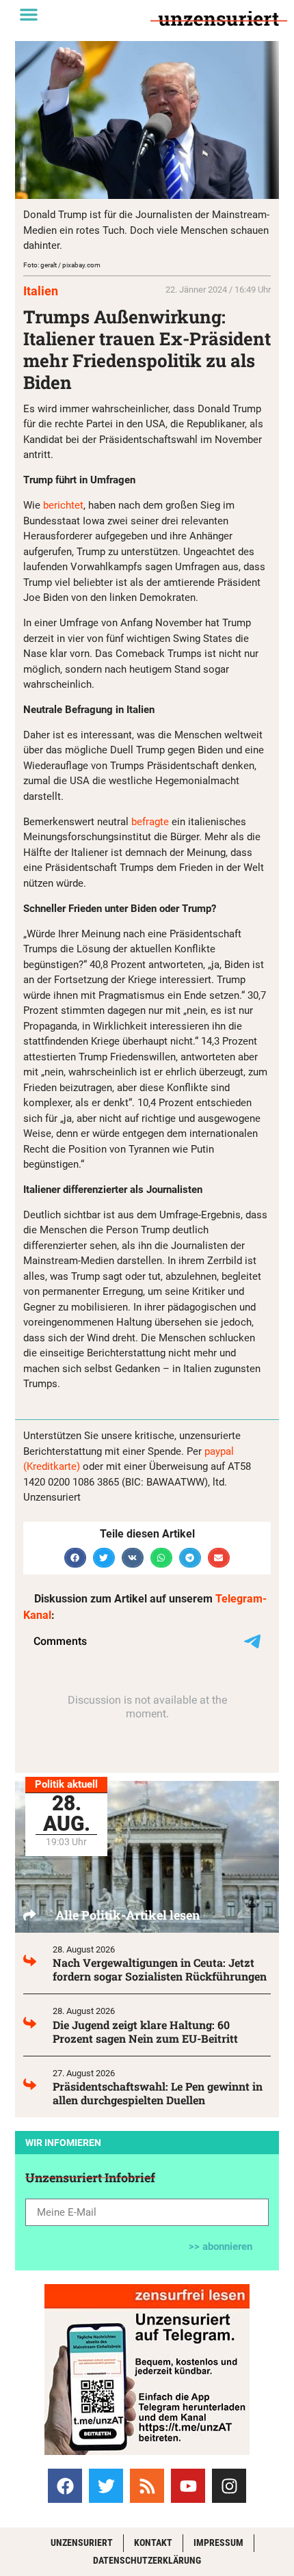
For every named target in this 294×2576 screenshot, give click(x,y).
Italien (41, 291)
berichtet (63, 505)
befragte (150, 822)
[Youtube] (188, 2486)
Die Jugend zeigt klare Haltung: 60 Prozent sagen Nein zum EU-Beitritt (145, 2031)
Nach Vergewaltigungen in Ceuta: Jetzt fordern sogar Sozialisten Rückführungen (160, 1969)
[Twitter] (106, 2486)
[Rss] (147, 2486)
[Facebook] (65, 2486)
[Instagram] (229, 2486)
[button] (29, 14)
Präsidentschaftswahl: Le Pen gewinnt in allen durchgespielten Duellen (158, 2093)
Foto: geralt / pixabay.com (62, 265)
